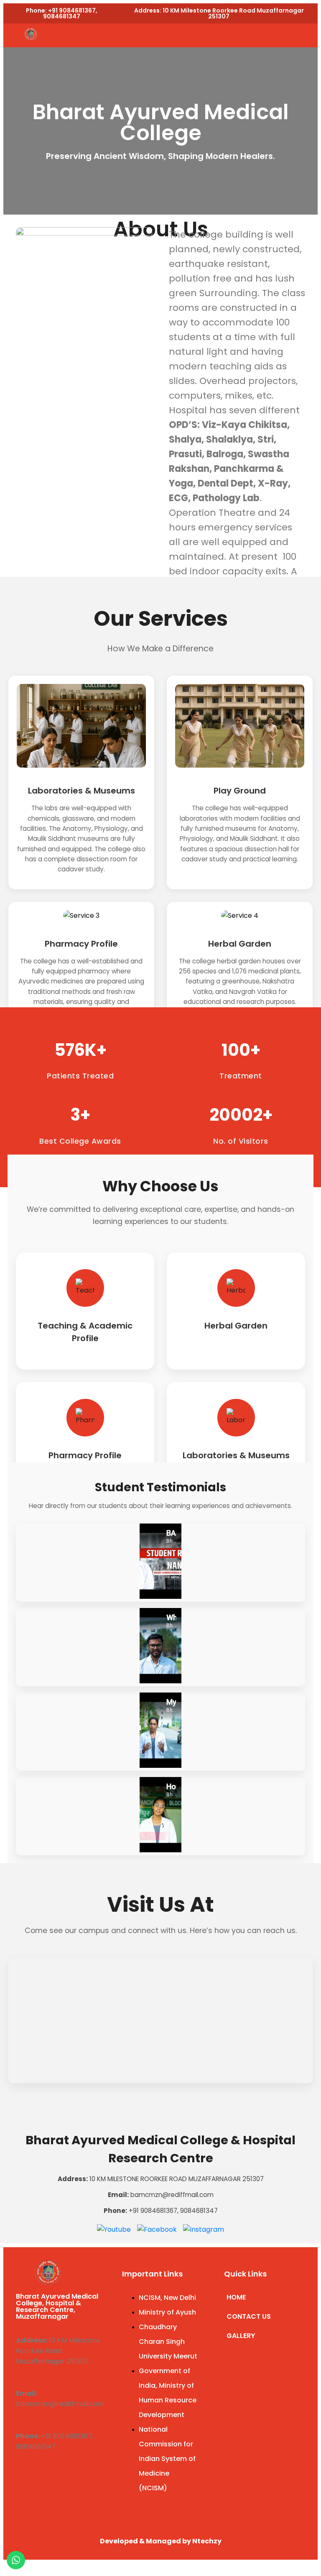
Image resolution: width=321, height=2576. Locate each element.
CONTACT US (249, 2316)
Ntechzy (207, 2541)
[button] (199, 35)
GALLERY (241, 2336)
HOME (236, 2297)
